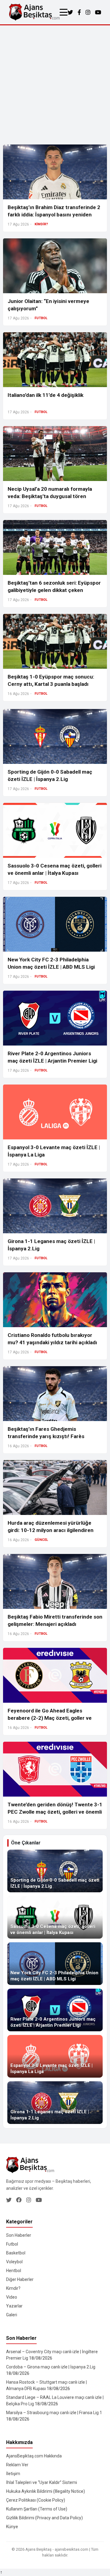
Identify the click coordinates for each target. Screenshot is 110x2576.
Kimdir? (13, 2288)
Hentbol (14, 2271)
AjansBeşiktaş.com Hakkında (34, 2456)
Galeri (12, 2315)
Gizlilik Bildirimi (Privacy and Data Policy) (44, 2518)
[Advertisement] (55, 83)
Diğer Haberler (20, 2279)
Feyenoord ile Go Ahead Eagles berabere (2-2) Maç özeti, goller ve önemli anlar (50, 1718)
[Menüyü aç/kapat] (64, 12)
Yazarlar (14, 2306)
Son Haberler (19, 2235)
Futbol (12, 2244)
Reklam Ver (17, 2465)
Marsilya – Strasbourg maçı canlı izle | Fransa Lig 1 (54, 2413)
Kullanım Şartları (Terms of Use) (37, 2509)
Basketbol (16, 2253)
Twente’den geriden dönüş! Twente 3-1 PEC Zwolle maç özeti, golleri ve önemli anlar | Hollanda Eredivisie (55, 1812)
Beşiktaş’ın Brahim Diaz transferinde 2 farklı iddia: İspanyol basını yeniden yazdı (54, 215)
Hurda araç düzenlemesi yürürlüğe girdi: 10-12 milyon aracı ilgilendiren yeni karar (51, 1530)
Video (12, 2297)
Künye (12, 2527)
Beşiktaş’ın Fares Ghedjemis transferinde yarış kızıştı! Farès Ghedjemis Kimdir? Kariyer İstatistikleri (55, 1436)
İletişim (13, 2474)
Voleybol (14, 2262)
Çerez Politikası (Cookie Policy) (36, 2500)
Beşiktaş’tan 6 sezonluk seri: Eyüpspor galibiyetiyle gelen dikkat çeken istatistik (54, 590)
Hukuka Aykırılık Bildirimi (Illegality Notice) (46, 2491)
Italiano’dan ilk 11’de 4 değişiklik (46, 395)
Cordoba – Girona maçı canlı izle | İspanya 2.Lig (51, 2367)
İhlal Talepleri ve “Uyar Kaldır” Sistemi (42, 2482)
